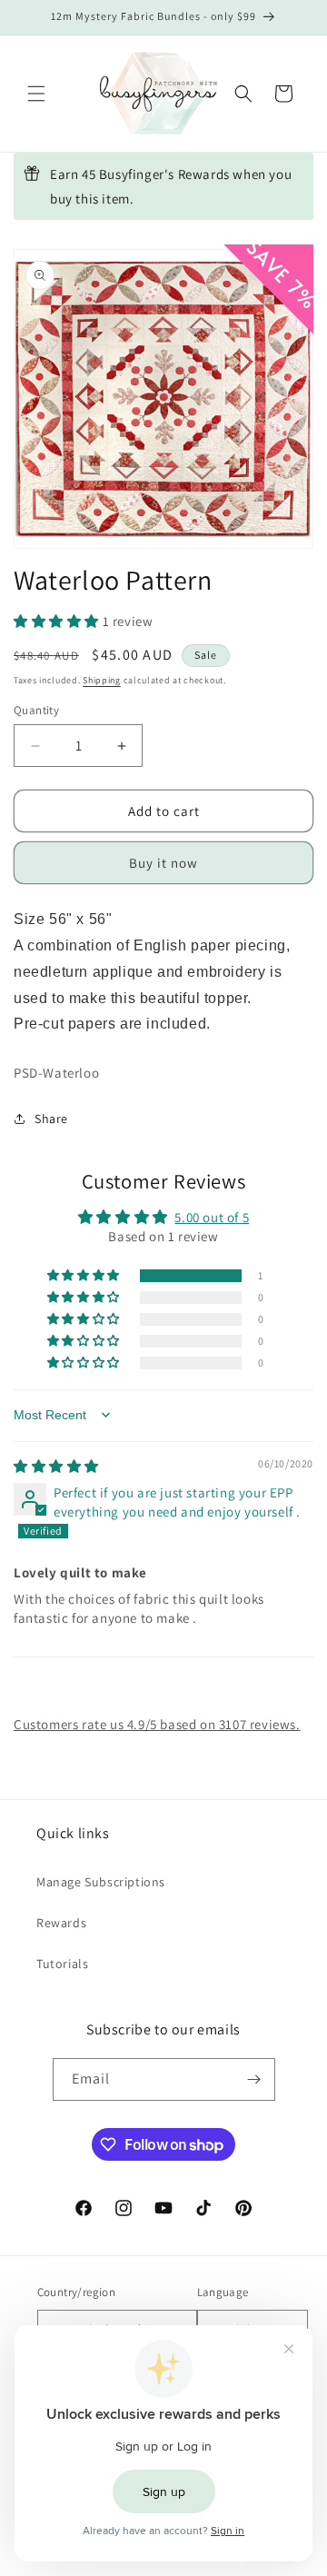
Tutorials (62, 1964)
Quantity (36, 710)
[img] (56, 1466)
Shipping (102, 680)
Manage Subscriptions (101, 1882)
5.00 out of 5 (212, 1217)
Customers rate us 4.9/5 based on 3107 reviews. (157, 1724)
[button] (36, 94)
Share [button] (51, 1119)
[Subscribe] (254, 2079)
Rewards (61, 1923)
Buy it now (163, 863)
